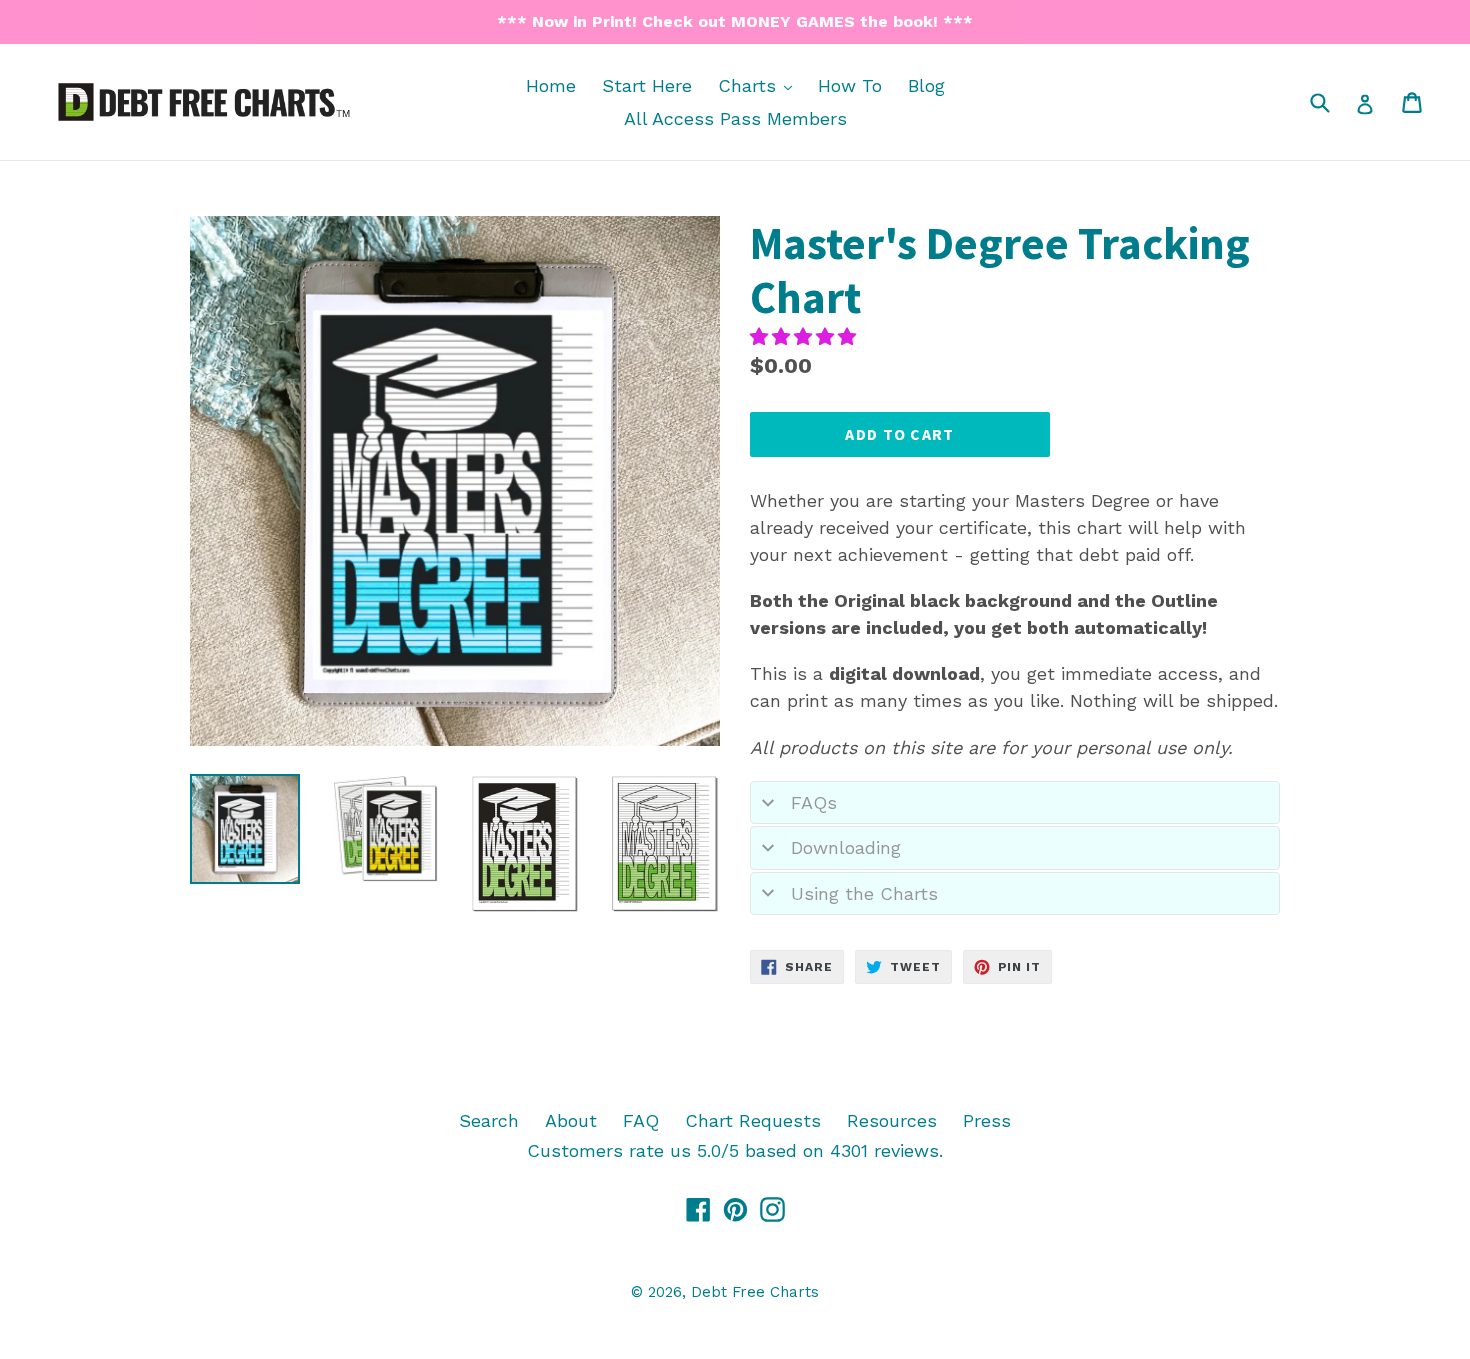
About (571, 1120)
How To (850, 85)
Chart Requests (753, 1120)
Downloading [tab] (846, 847)
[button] (806, 336)
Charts (760, 85)
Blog (926, 85)
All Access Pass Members (735, 118)
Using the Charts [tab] (864, 893)
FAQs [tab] (814, 802)
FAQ (641, 1120)
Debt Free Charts (755, 1292)
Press (987, 1120)
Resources (892, 1120)
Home (551, 85)
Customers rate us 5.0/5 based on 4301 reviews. (735, 1150)
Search (489, 1120)
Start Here (647, 85)
